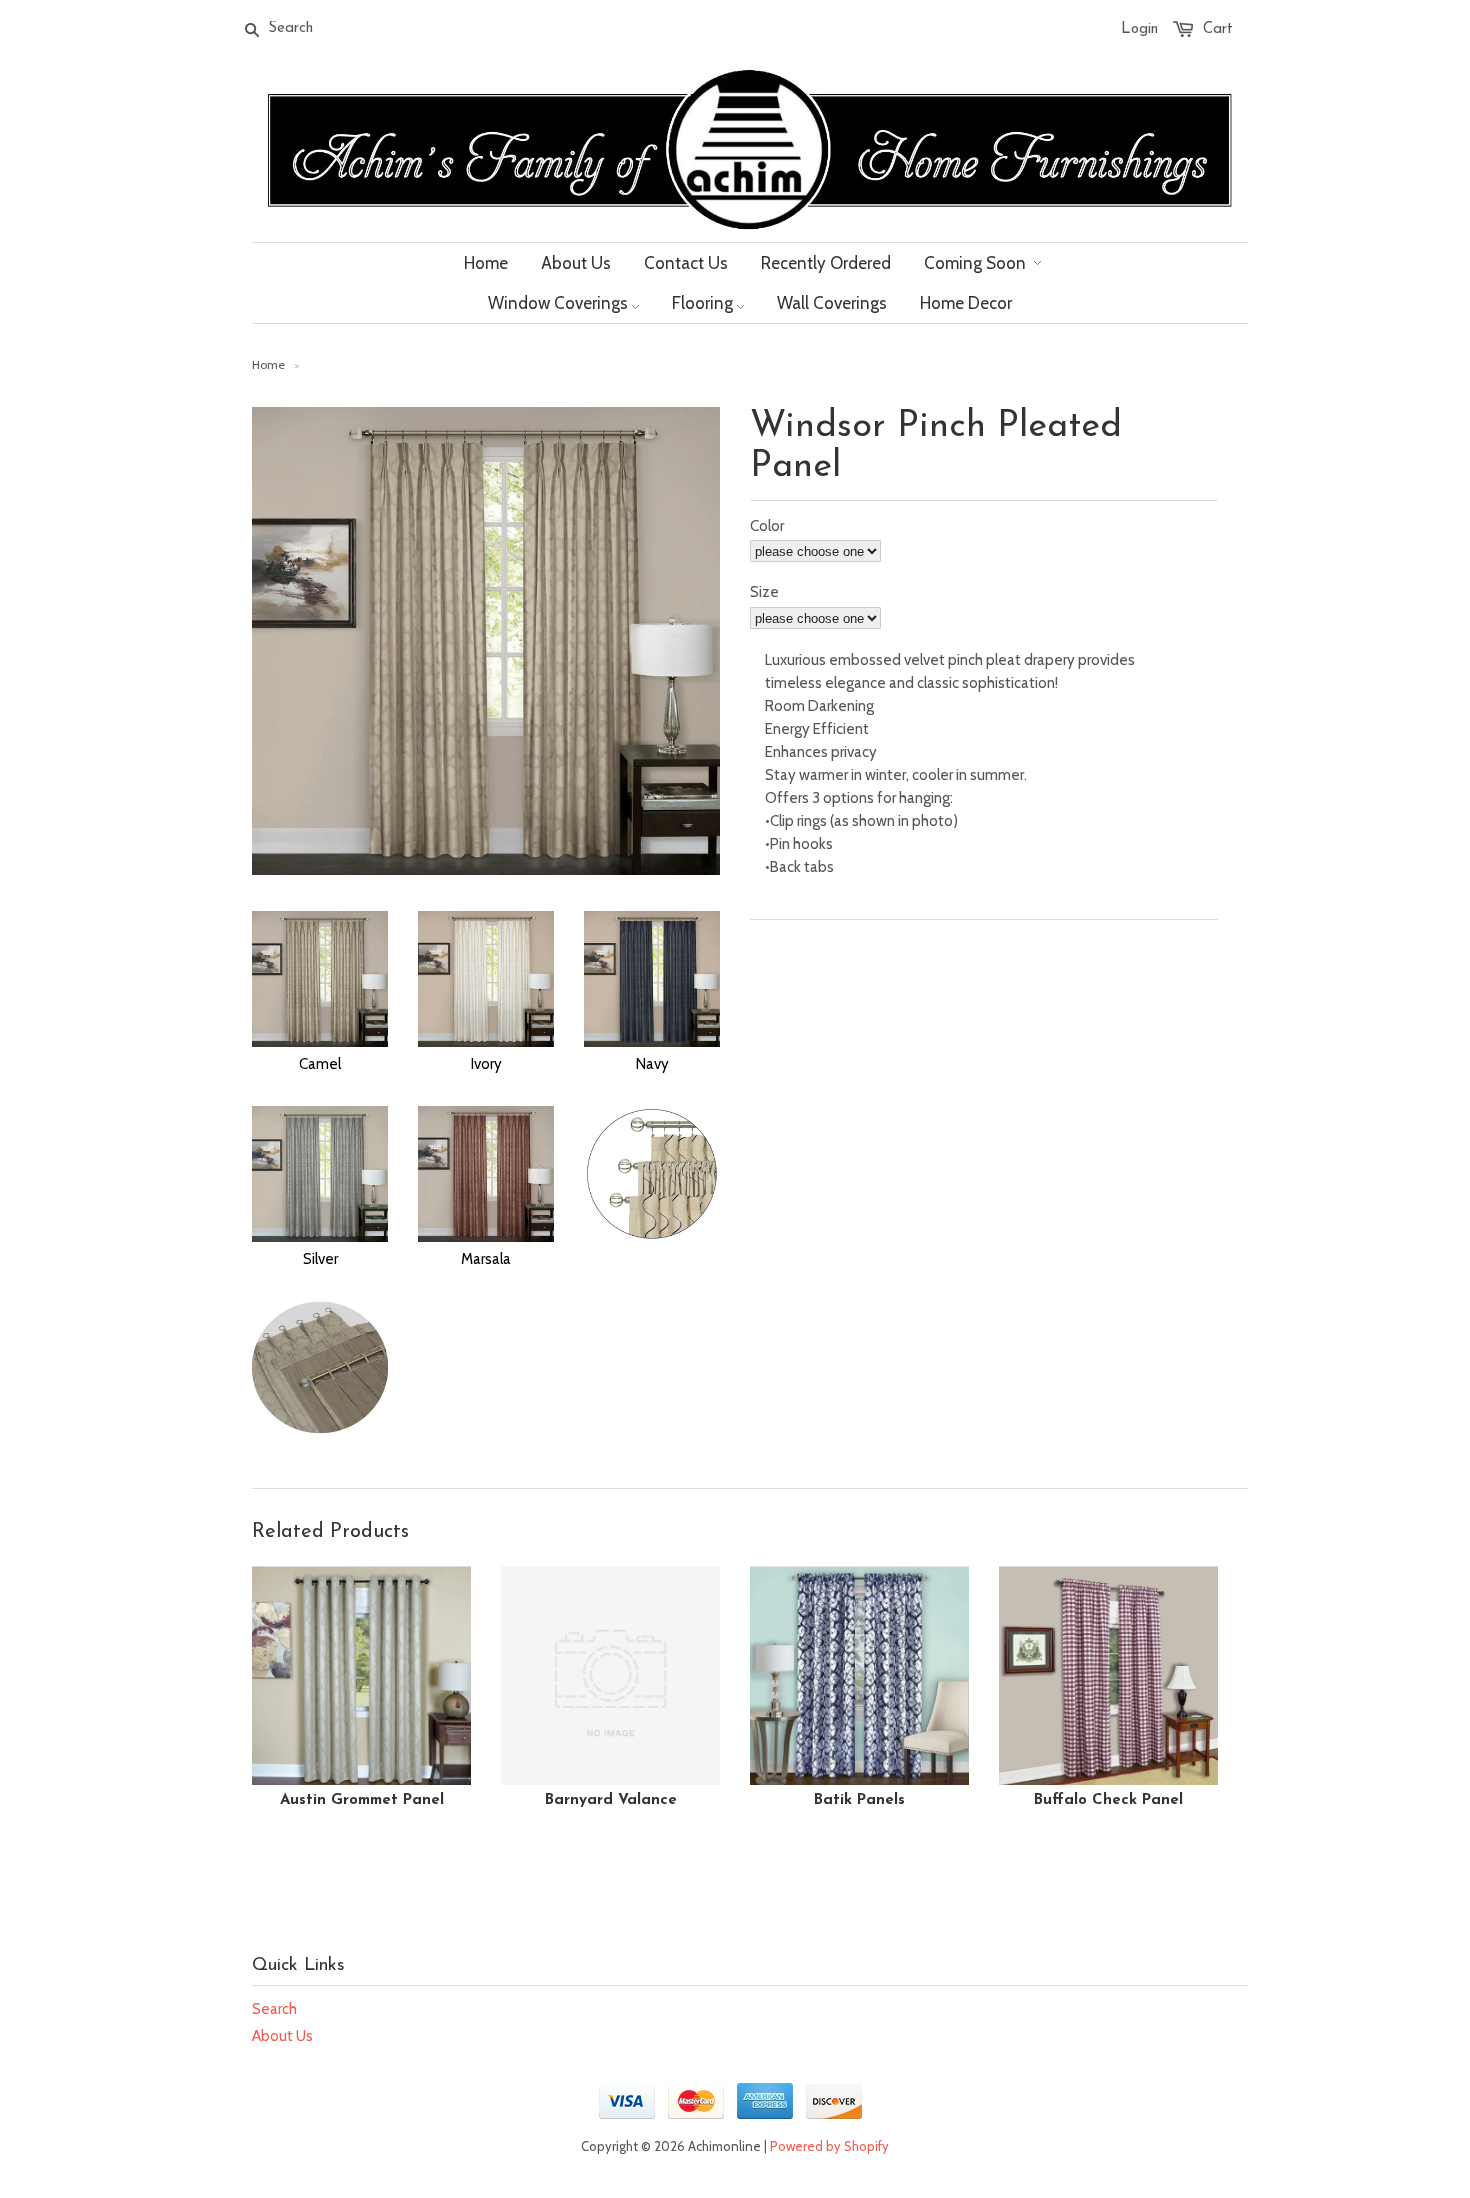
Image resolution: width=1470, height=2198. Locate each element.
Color (767, 526)
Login (1139, 29)
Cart (1218, 29)
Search (274, 2009)
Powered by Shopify (829, 2146)
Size (764, 592)
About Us (282, 2036)
